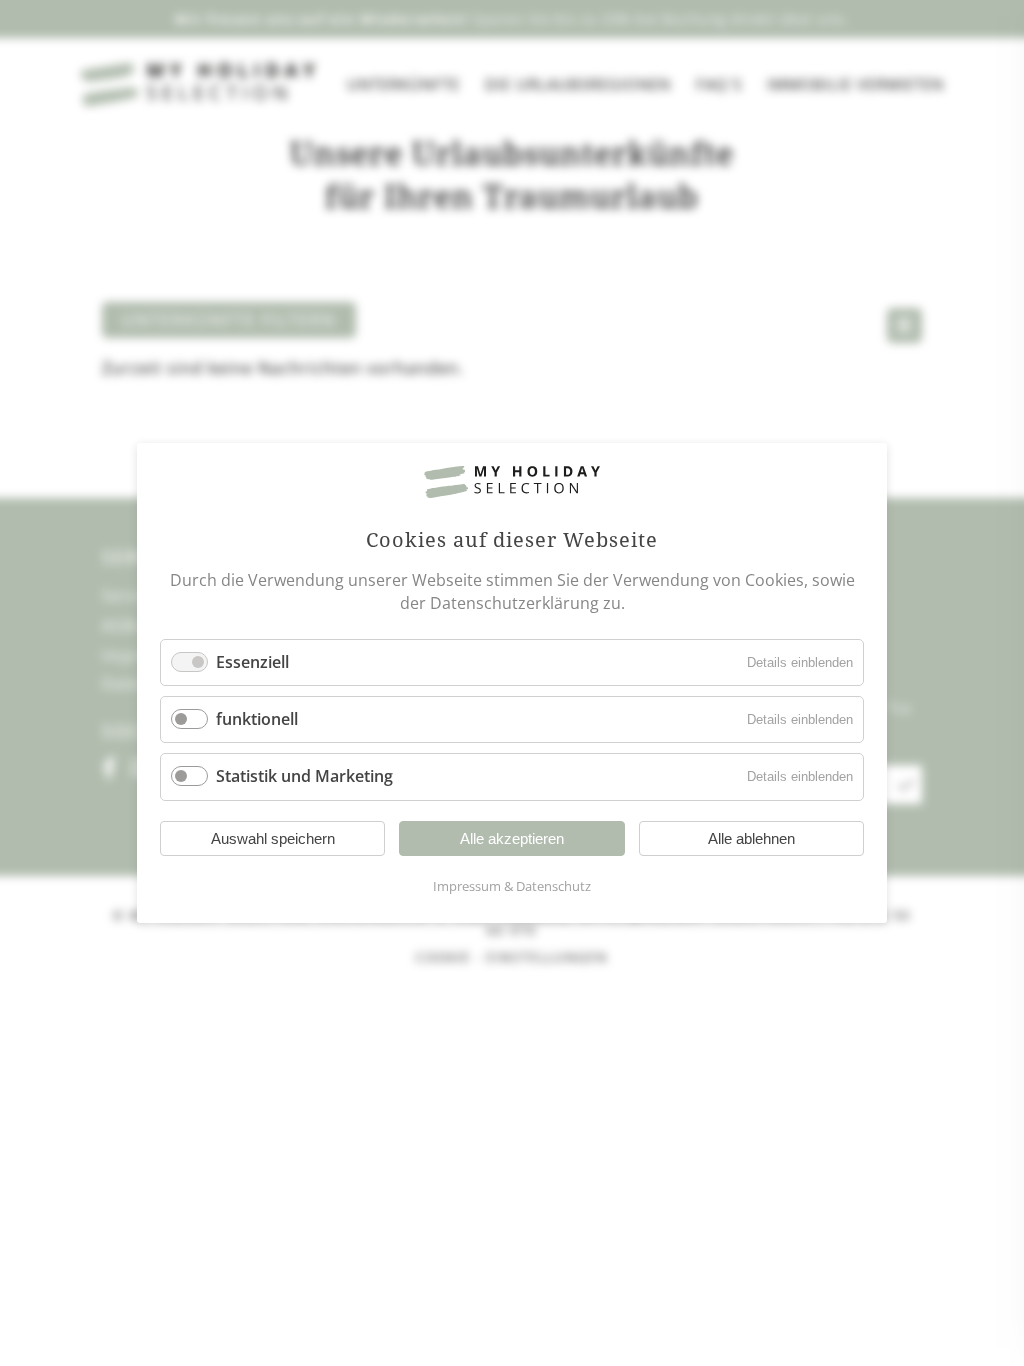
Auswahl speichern (273, 838)
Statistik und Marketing (304, 777)
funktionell (257, 719)
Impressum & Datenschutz (512, 886)
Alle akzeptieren (512, 838)
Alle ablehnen (751, 838)
